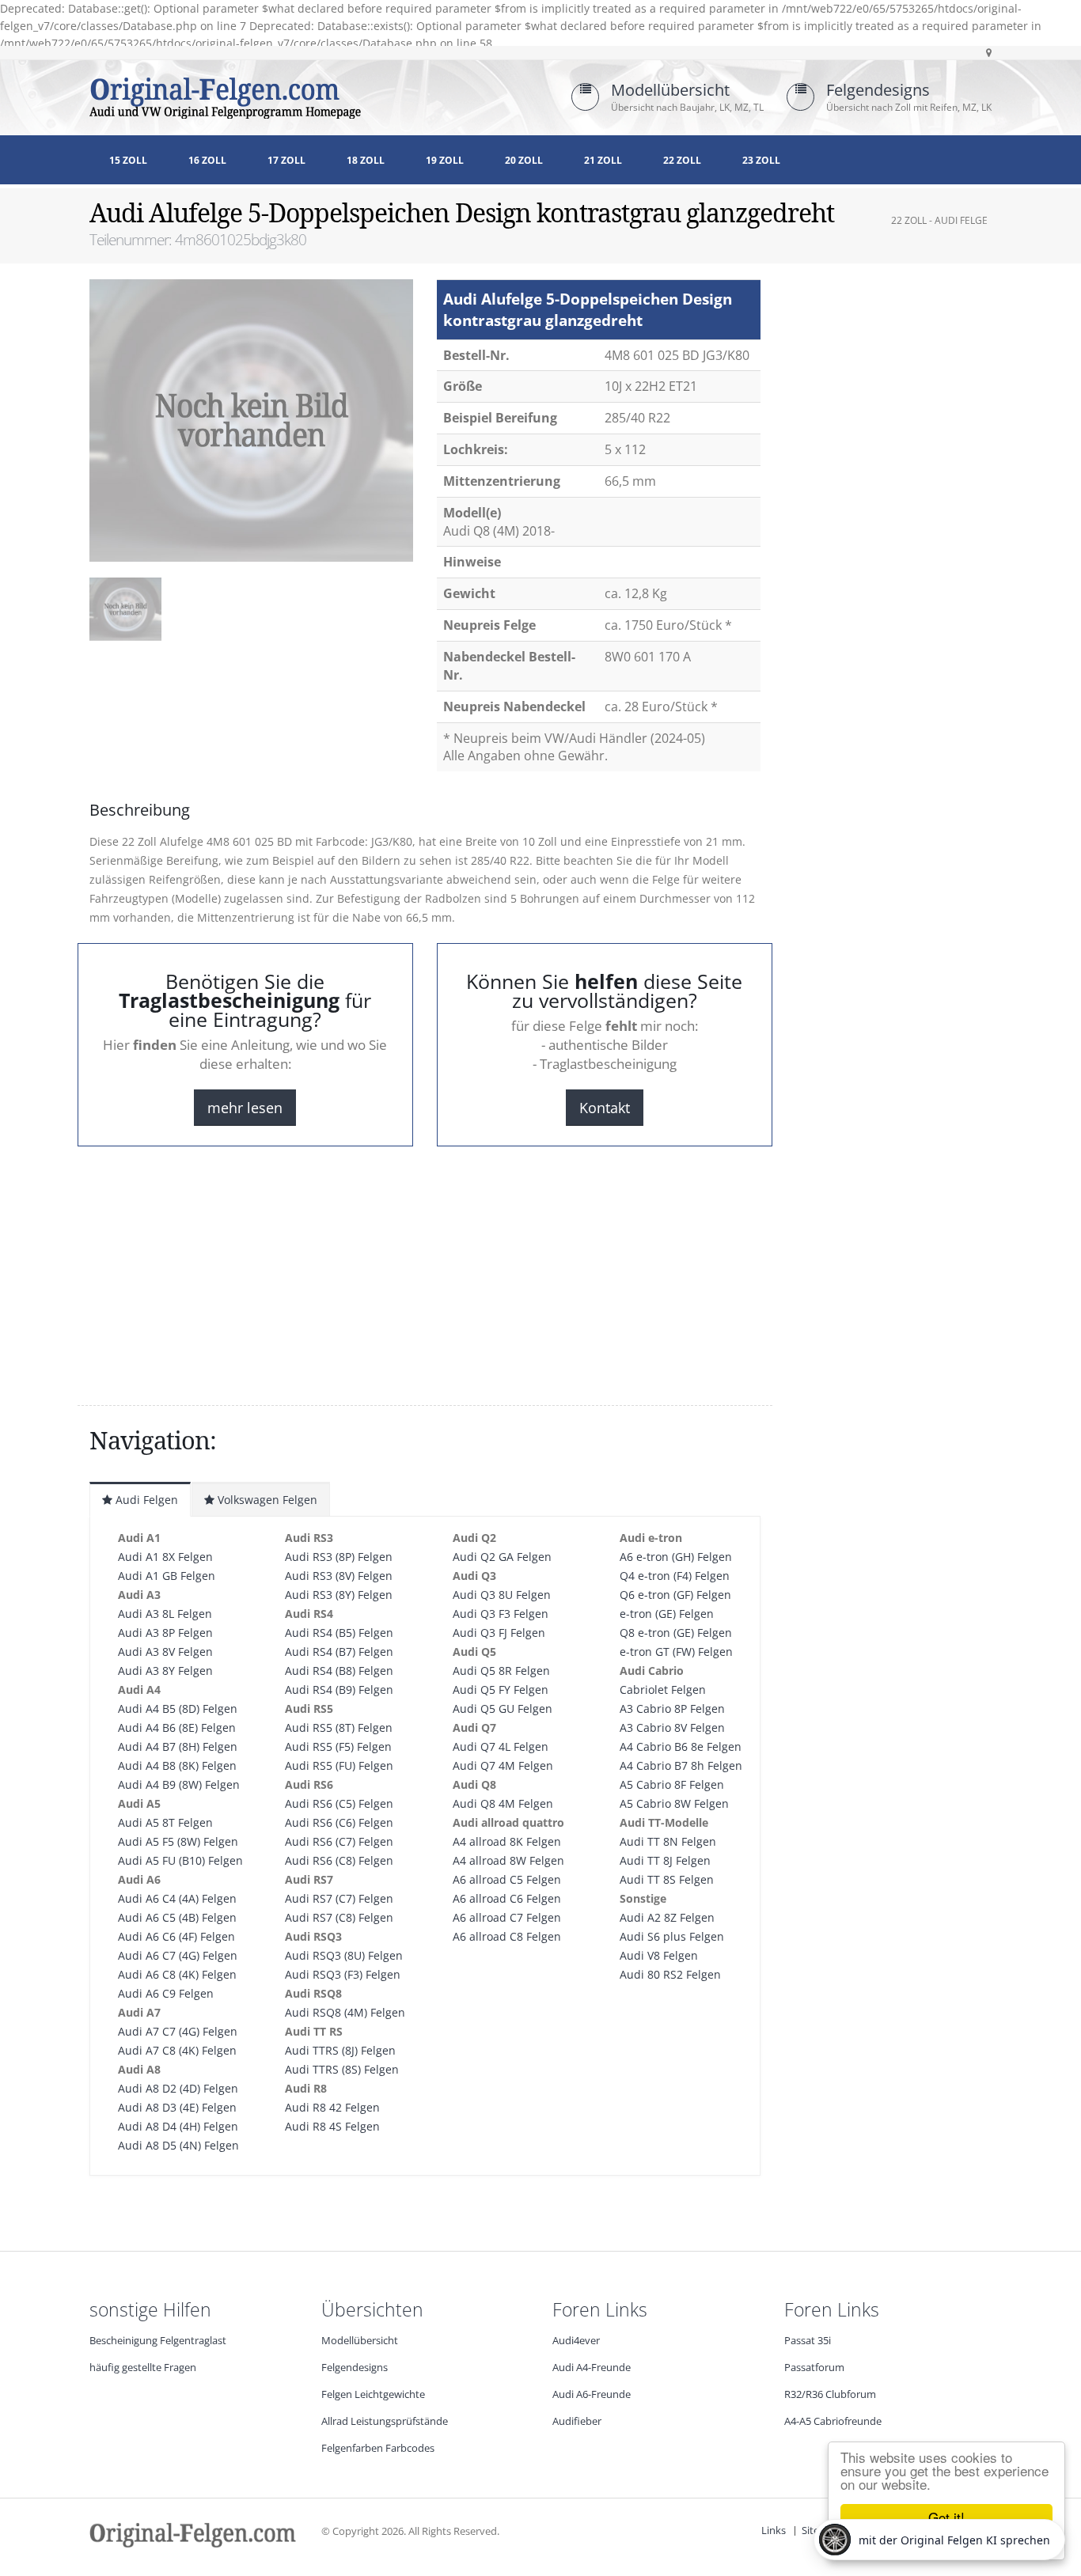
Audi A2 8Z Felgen (667, 1917)
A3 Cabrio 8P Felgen (672, 1708)
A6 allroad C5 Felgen (507, 1879)
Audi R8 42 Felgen (332, 2107)
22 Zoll (682, 160)
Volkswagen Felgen (266, 1500)
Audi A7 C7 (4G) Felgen (178, 2031)
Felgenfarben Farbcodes (378, 2448)
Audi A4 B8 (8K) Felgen (177, 1765)
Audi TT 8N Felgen (668, 1841)
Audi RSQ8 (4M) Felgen (345, 2012)
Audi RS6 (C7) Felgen (339, 1841)
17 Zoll (286, 160)
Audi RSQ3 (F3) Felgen (343, 1974)
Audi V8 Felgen (659, 1955)
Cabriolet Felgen (663, 1690)
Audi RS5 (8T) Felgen (339, 1727)
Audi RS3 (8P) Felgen (339, 1557)
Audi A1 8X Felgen (165, 1557)
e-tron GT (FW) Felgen (676, 1652)
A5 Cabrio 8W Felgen (674, 1803)
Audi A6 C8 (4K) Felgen (177, 1974)
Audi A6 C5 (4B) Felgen (177, 1917)
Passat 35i (808, 2341)
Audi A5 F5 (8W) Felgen (178, 1841)
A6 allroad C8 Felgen (507, 1936)
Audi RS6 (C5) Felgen (339, 1803)
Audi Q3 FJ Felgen (499, 1633)
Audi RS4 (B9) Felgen (339, 1690)
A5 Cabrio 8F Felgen (672, 1784)
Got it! (946, 2517)
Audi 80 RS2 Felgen (670, 1974)
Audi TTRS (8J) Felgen (340, 2050)
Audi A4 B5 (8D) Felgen (178, 1708)
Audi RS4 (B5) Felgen (339, 1633)
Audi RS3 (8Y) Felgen (339, 1595)
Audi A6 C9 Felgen (166, 1993)
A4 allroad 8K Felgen (507, 1841)
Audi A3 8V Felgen (165, 1652)
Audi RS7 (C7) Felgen (339, 1898)
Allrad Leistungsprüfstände (385, 2421)
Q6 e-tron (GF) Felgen (675, 1595)
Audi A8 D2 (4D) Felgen (178, 2088)
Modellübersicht (670, 90)
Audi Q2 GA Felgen (502, 1557)
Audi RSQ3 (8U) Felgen (344, 1955)
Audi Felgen (145, 1500)
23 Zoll (761, 160)
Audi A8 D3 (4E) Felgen (177, 2107)
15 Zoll (128, 160)
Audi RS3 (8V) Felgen (339, 1576)
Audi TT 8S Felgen (667, 1879)
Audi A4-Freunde (592, 2368)
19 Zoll (445, 160)
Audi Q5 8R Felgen (501, 1671)
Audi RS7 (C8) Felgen (339, 1917)
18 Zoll (366, 160)
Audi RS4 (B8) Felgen (339, 1671)
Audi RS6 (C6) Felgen (339, 1822)
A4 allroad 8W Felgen (508, 1860)
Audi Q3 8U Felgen (502, 1595)
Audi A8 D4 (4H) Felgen (178, 2126)
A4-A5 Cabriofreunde (833, 2421)
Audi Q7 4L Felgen (501, 1746)
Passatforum (814, 2368)
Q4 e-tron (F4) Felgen (675, 1576)
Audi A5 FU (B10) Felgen (180, 1860)
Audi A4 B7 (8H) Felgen (178, 1746)
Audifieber (577, 2421)
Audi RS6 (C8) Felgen (339, 1860)
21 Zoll (603, 160)
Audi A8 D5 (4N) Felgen (178, 2145)
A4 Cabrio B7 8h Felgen (681, 1765)
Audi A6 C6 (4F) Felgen (176, 1936)
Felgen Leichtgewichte (373, 2394)
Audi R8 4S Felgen (332, 2126)
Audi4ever (576, 2341)
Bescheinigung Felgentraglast (158, 2341)
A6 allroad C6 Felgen (507, 1898)
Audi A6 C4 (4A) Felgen (177, 1898)
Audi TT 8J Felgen (665, 1860)
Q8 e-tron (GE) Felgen (676, 1633)
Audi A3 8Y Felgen (165, 1671)
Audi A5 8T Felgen (165, 1822)
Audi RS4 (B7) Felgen (339, 1652)
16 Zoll (207, 160)
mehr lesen (245, 1108)
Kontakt (605, 1108)
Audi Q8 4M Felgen (503, 1803)
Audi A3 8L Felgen (165, 1614)
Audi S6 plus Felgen (672, 1936)
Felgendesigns (878, 90)
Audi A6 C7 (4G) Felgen (178, 1955)
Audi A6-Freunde (592, 2394)
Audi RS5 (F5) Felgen (338, 1746)
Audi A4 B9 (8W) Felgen (179, 1784)
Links (774, 2531)
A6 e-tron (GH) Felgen (676, 1557)
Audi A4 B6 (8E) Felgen (177, 1727)
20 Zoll (524, 160)
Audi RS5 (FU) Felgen (339, 1765)
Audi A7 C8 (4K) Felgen (177, 2050)
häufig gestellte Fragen (143, 2368)
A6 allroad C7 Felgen (507, 1917)
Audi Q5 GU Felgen (503, 1708)
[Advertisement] (216, 696)
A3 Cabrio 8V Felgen (672, 1727)
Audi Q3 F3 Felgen (501, 1614)
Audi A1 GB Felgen (167, 1576)
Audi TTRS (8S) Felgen (342, 2069)
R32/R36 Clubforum (830, 2394)
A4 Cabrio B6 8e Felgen (681, 1746)
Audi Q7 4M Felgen (503, 1765)
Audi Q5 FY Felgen (501, 1690)
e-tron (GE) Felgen (667, 1614)
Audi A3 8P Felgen (165, 1633)
